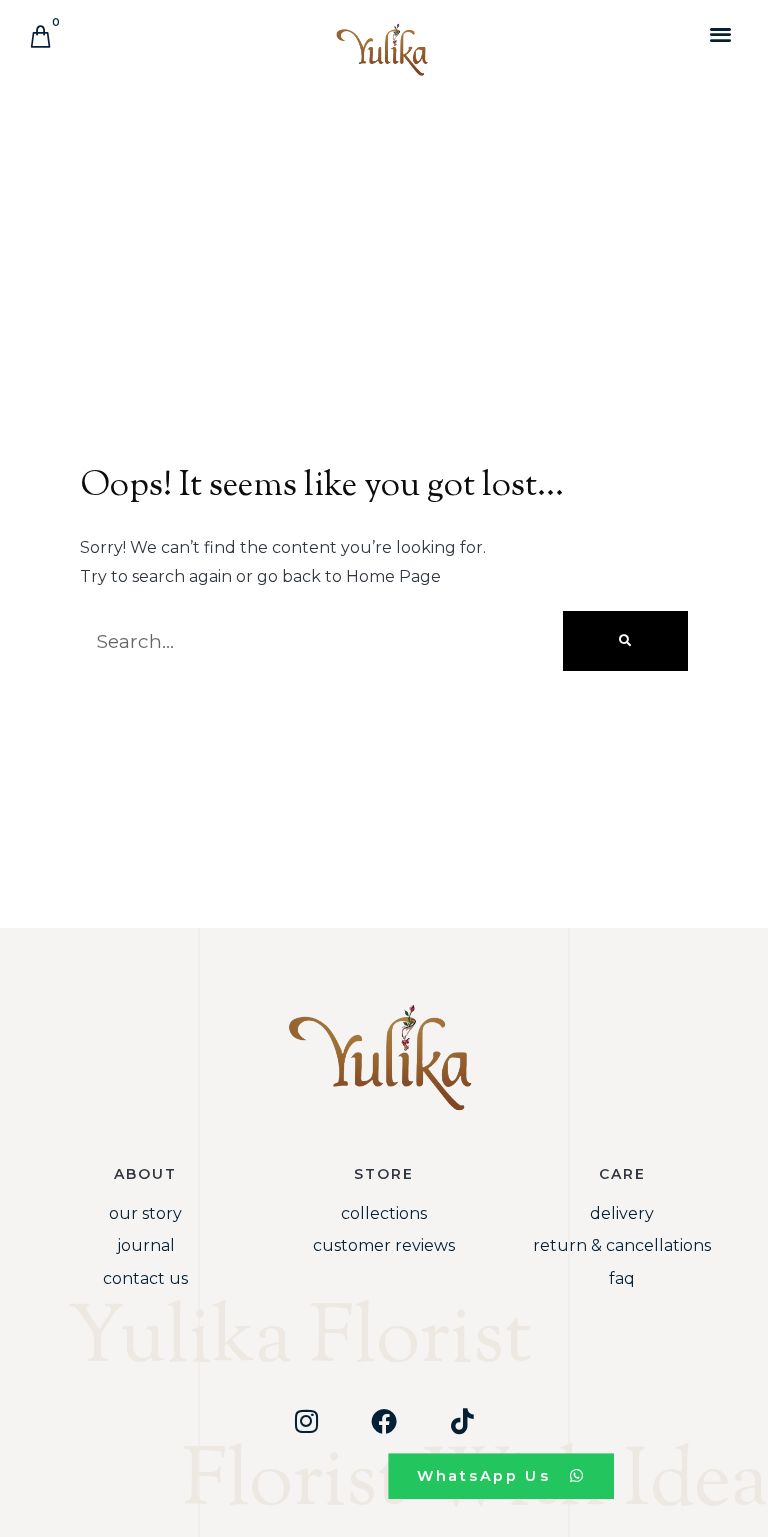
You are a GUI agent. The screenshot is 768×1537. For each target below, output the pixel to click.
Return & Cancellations (622, 1245)
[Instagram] (306, 1421)
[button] (721, 33)
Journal (146, 1245)
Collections (384, 1213)
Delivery (622, 1213)
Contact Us (145, 1278)
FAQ (622, 1278)
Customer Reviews (384, 1245)
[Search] (625, 641)
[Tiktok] (462, 1421)
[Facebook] (384, 1421)
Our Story (145, 1213)
